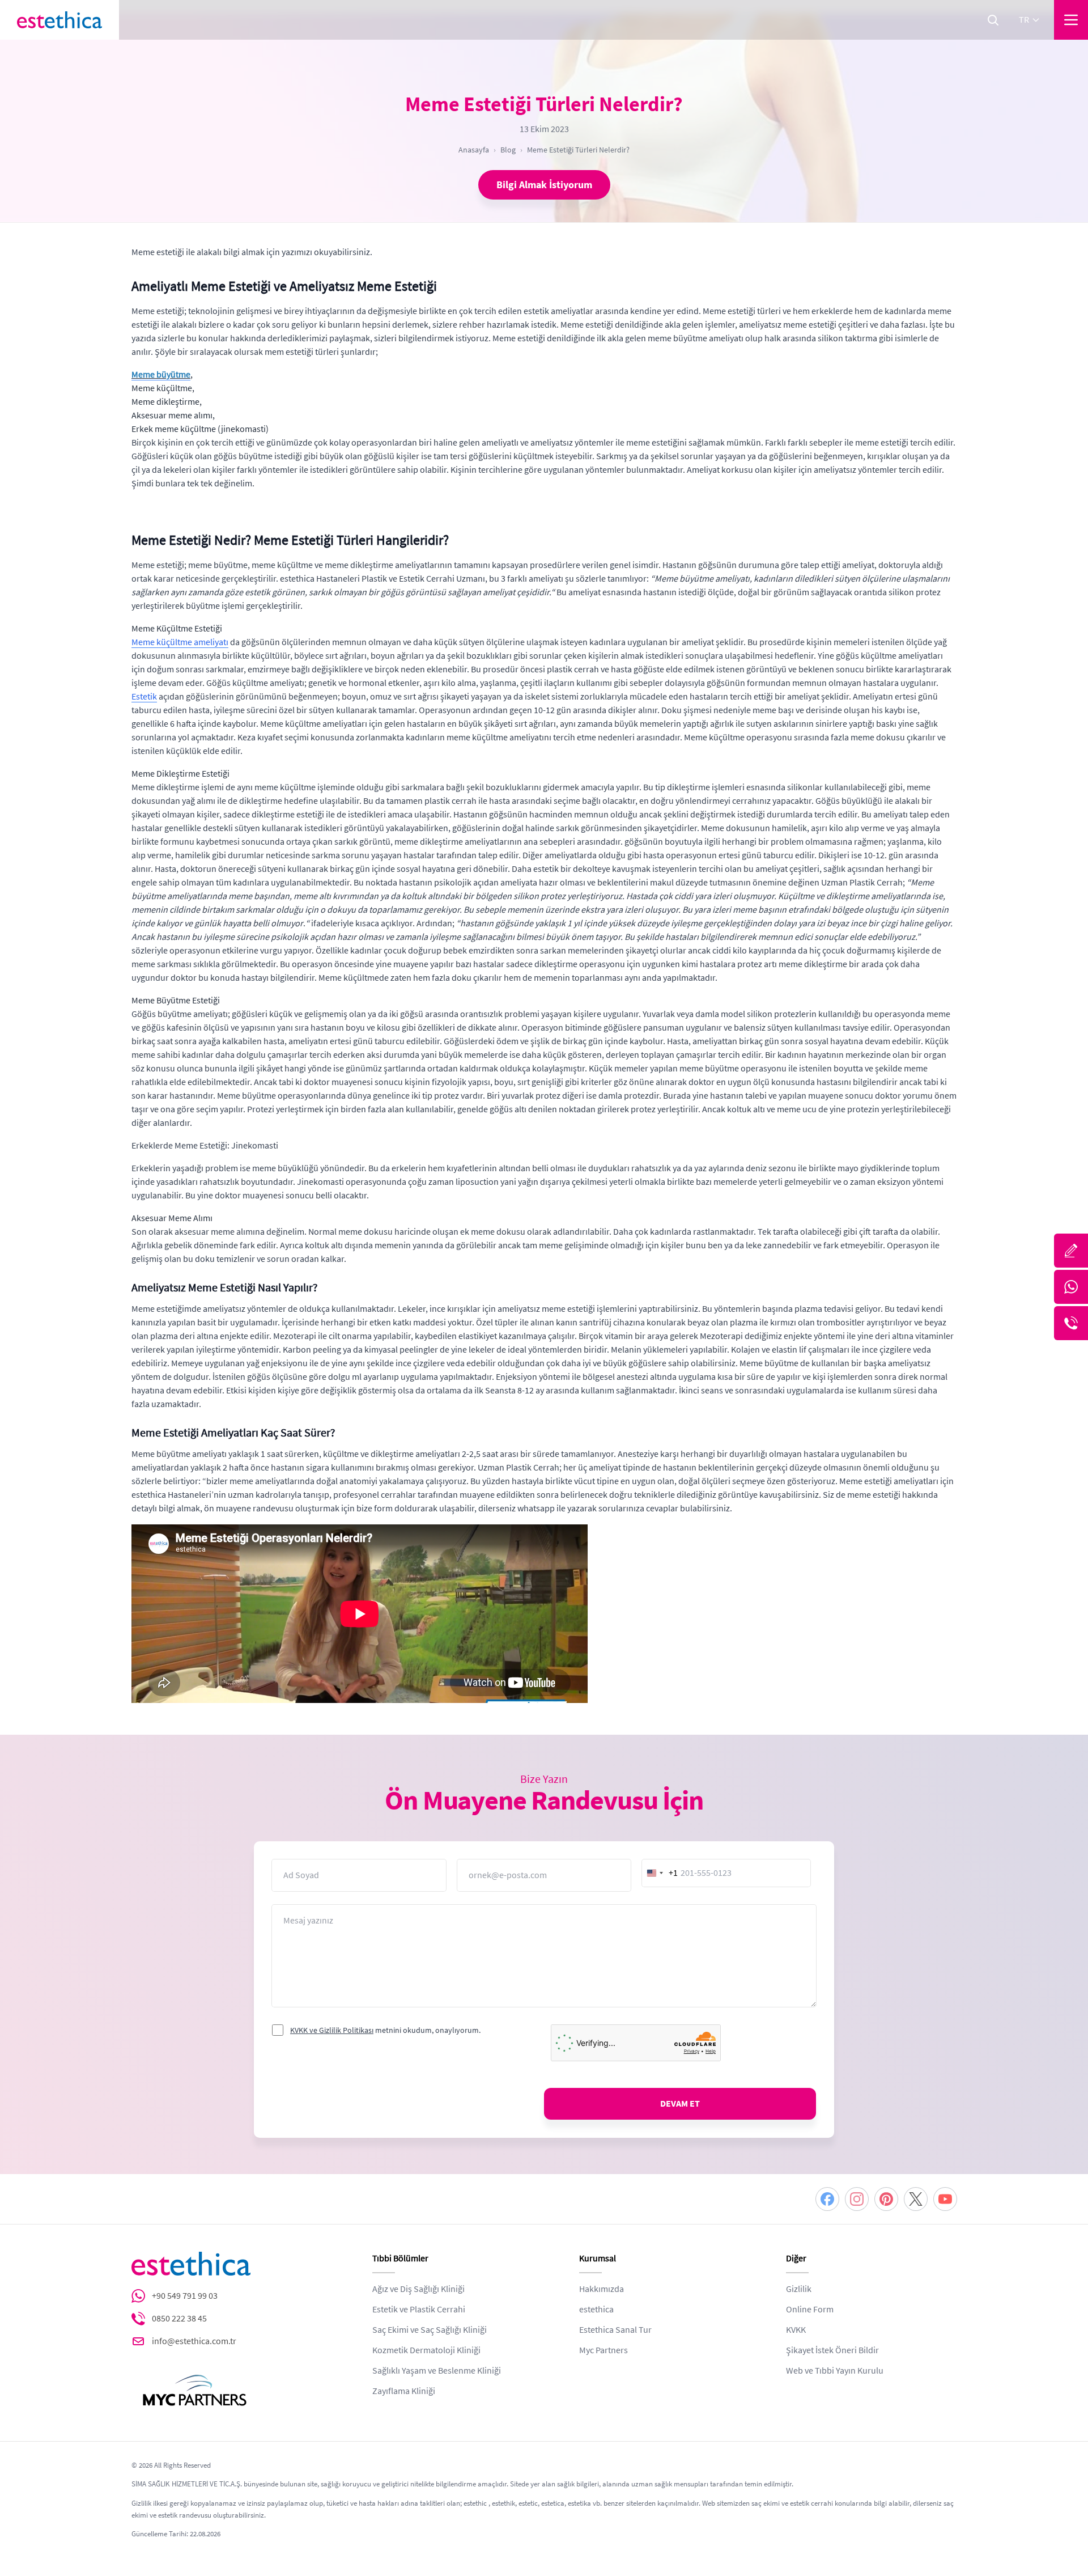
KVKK (796, 2330)
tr (1024, 20)
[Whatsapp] (1071, 1287)
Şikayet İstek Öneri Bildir (832, 2350)
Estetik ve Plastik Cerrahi (419, 2310)
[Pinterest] (886, 2199)
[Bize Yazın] (1071, 1251)
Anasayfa (474, 150)
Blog (508, 150)
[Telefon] (1071, 1323)
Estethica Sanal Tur (615, 2330)
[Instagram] (857, 2199)
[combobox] (660, 1873)
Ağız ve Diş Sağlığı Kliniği (418, 2289)
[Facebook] (827, 2199)
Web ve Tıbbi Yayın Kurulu (835, 2371)
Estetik (144, 697)
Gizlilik (799, 2289)
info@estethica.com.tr (194, 2341)
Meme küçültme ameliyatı (180, 642)
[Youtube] (945, 2199)
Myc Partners (603, 2350)
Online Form (810, 2310)
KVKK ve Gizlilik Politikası (332, 2030)
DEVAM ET (680, 2104)
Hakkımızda (602, 2289)
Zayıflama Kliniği (404, 2391)
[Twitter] (916, 2199)
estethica (596, 2310)
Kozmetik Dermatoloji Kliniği (426, 2350)
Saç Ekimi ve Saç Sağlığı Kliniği (430, 2330)
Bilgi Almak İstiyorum (544, 185)
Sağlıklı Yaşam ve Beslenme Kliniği (437, 2371)
